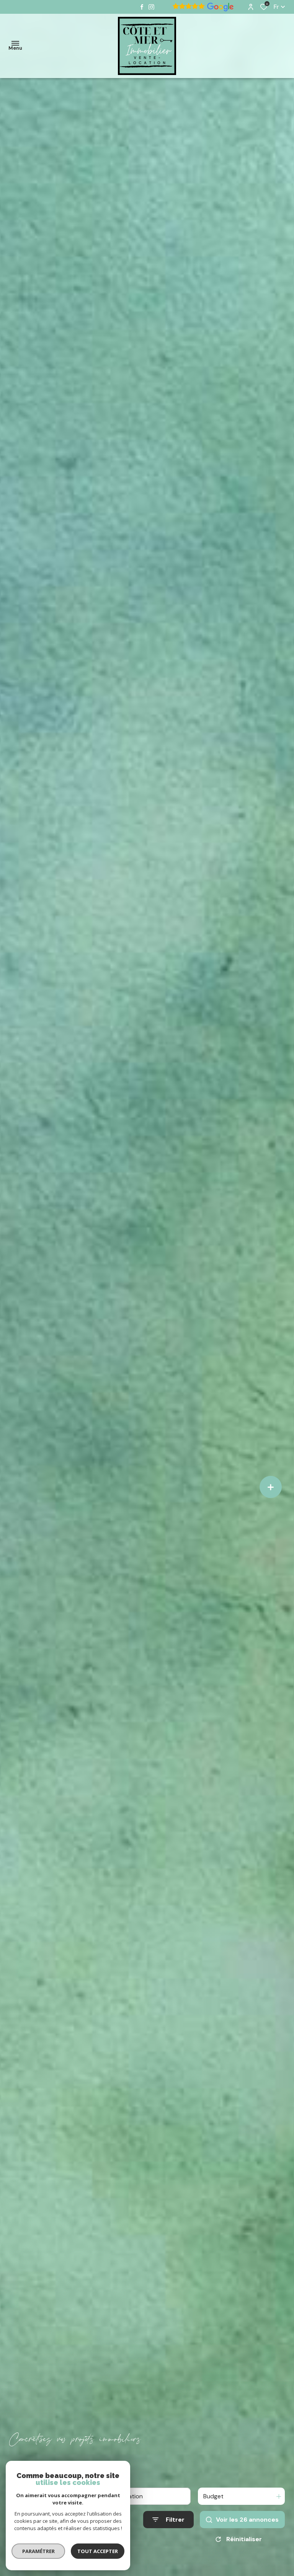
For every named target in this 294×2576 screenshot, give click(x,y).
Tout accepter (98, 2551)
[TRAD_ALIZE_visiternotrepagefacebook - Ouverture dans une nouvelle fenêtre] (142, 7)
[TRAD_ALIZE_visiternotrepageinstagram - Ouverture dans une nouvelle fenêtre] (151, 7)
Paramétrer (38, 2551)
